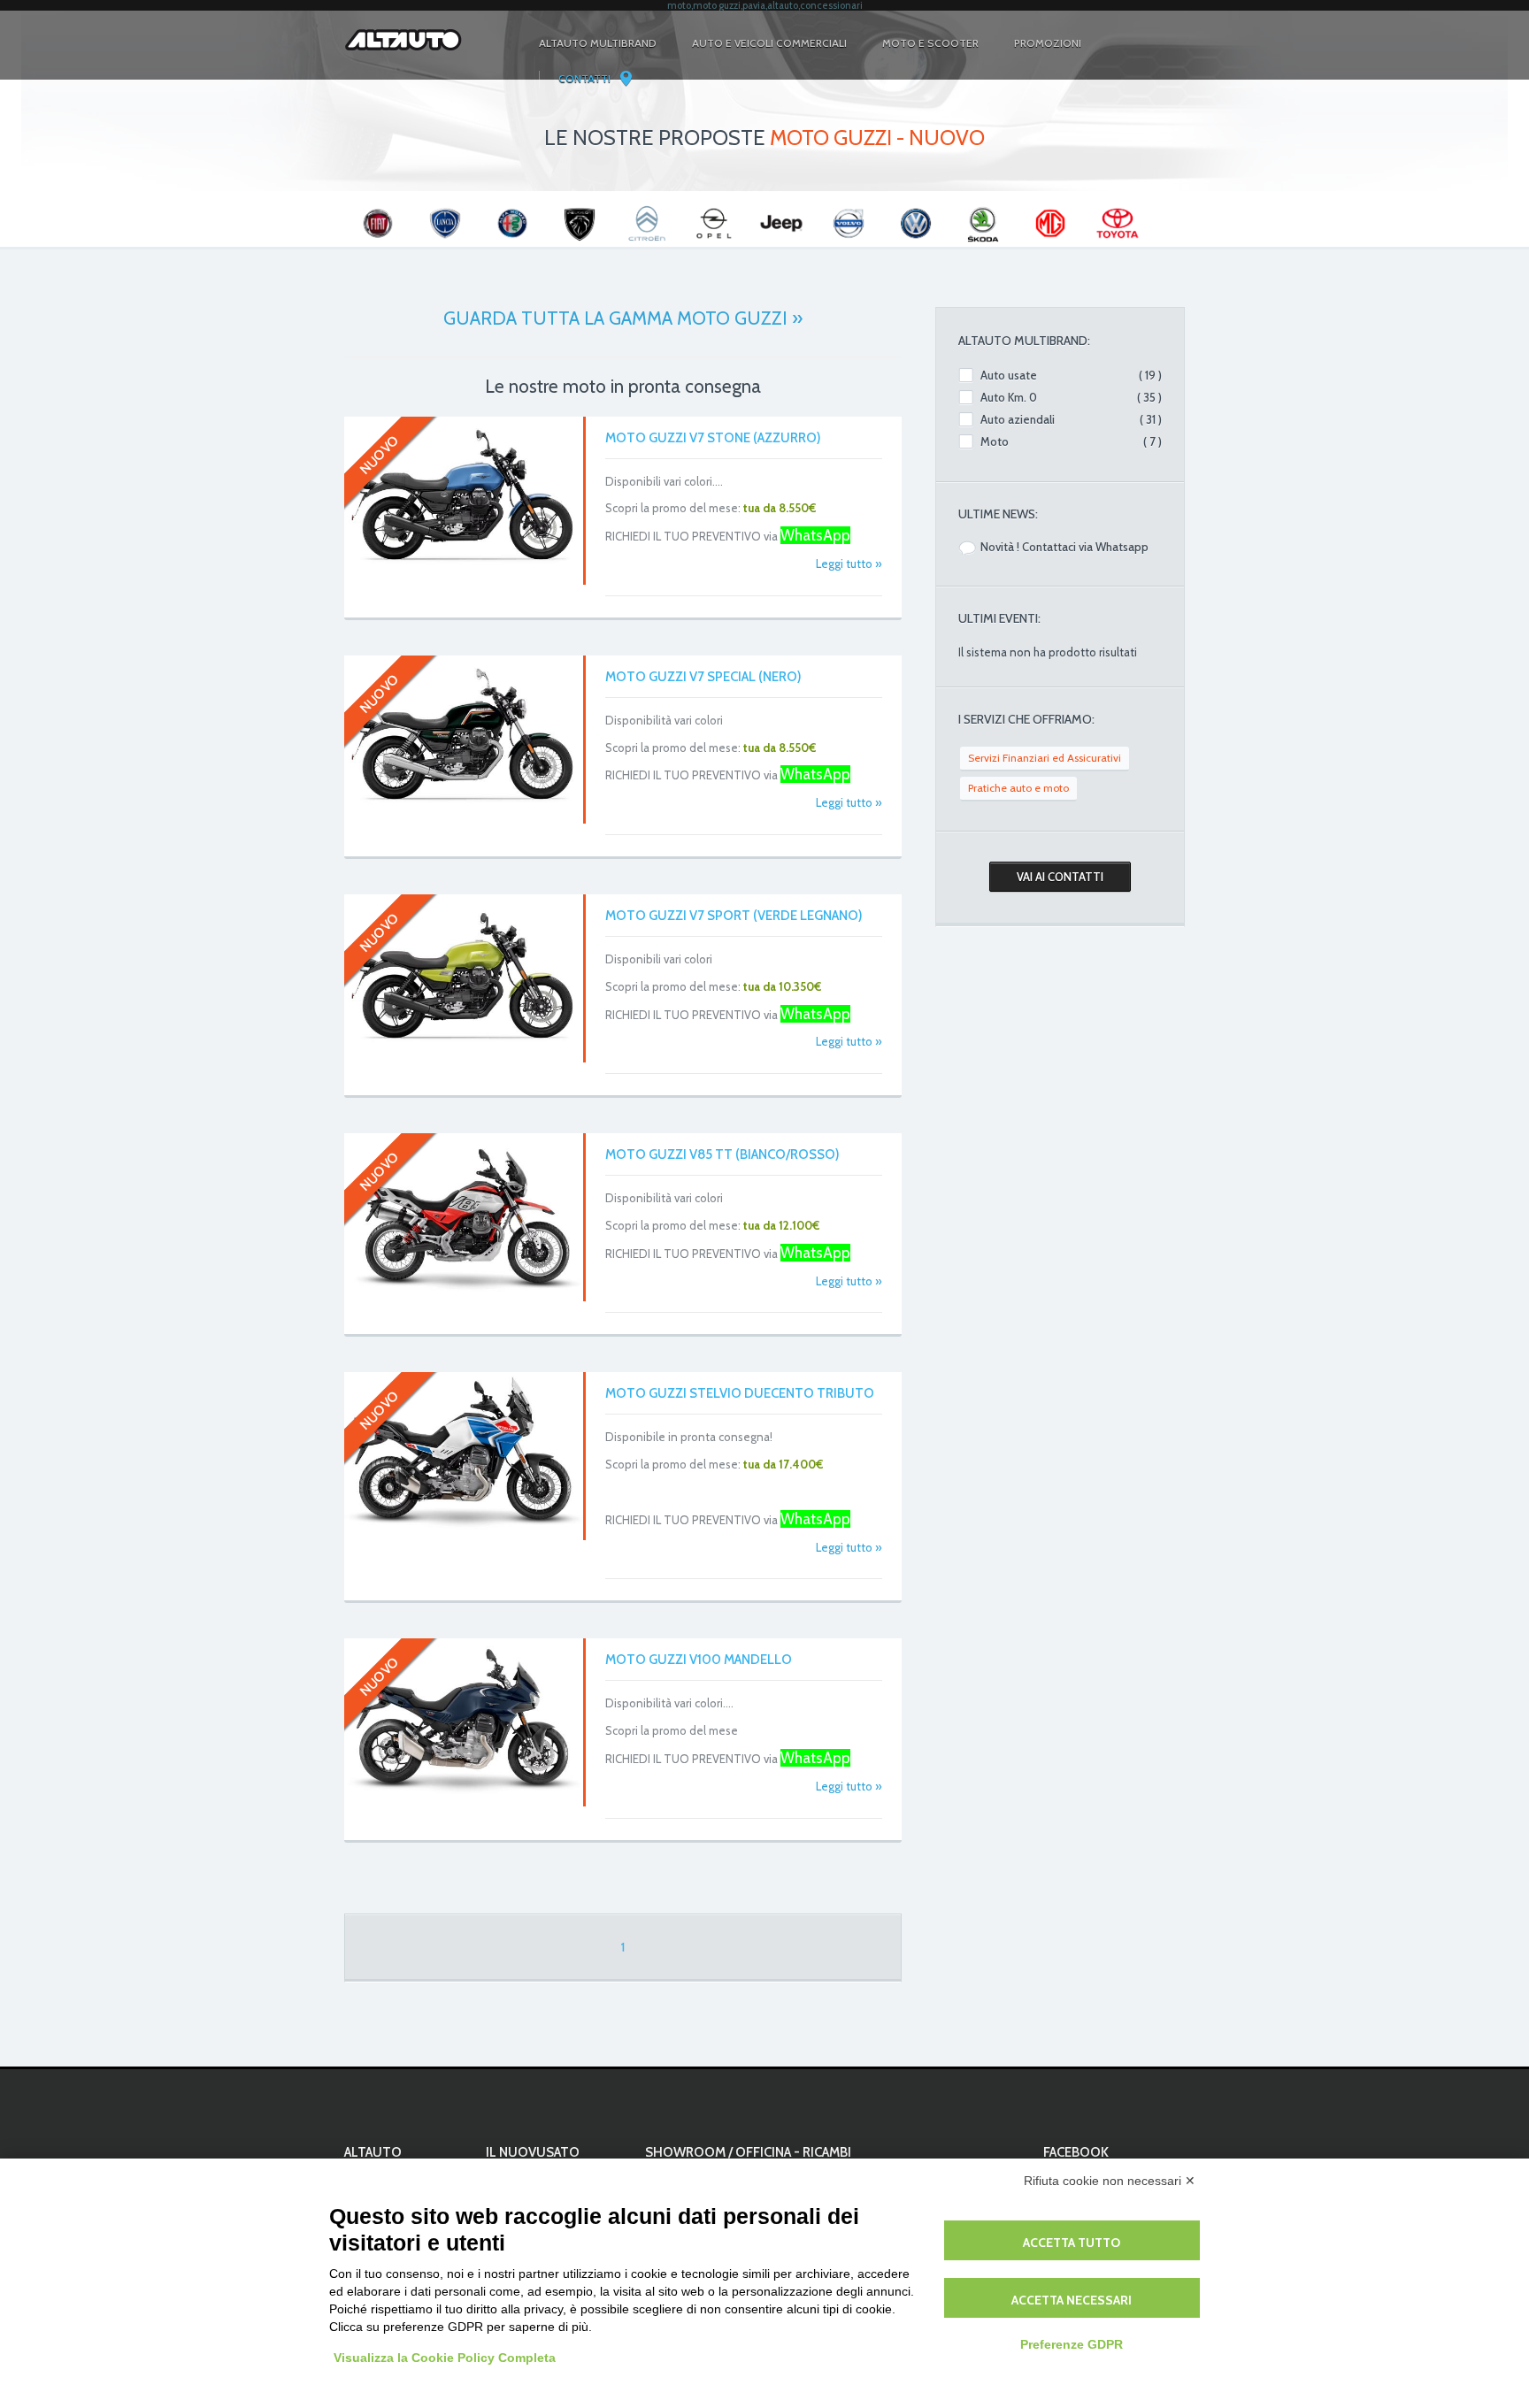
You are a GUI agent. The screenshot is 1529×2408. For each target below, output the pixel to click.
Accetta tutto (1072, 2243)
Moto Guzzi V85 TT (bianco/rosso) (722, 1154)
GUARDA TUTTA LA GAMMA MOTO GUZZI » (623, 318)
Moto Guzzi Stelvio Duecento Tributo (740, 1393)
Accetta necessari (1072, 2300)
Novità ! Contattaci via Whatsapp (1064, 547)
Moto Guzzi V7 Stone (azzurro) (713, 438)
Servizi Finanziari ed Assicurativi (1045, 758)
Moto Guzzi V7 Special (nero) (703, 677)
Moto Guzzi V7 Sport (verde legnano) (734, 916)
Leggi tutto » (849, 564)
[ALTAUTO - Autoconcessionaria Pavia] (403, 58)
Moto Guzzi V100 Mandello (699, 1660)
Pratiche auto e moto (1018, 788)
